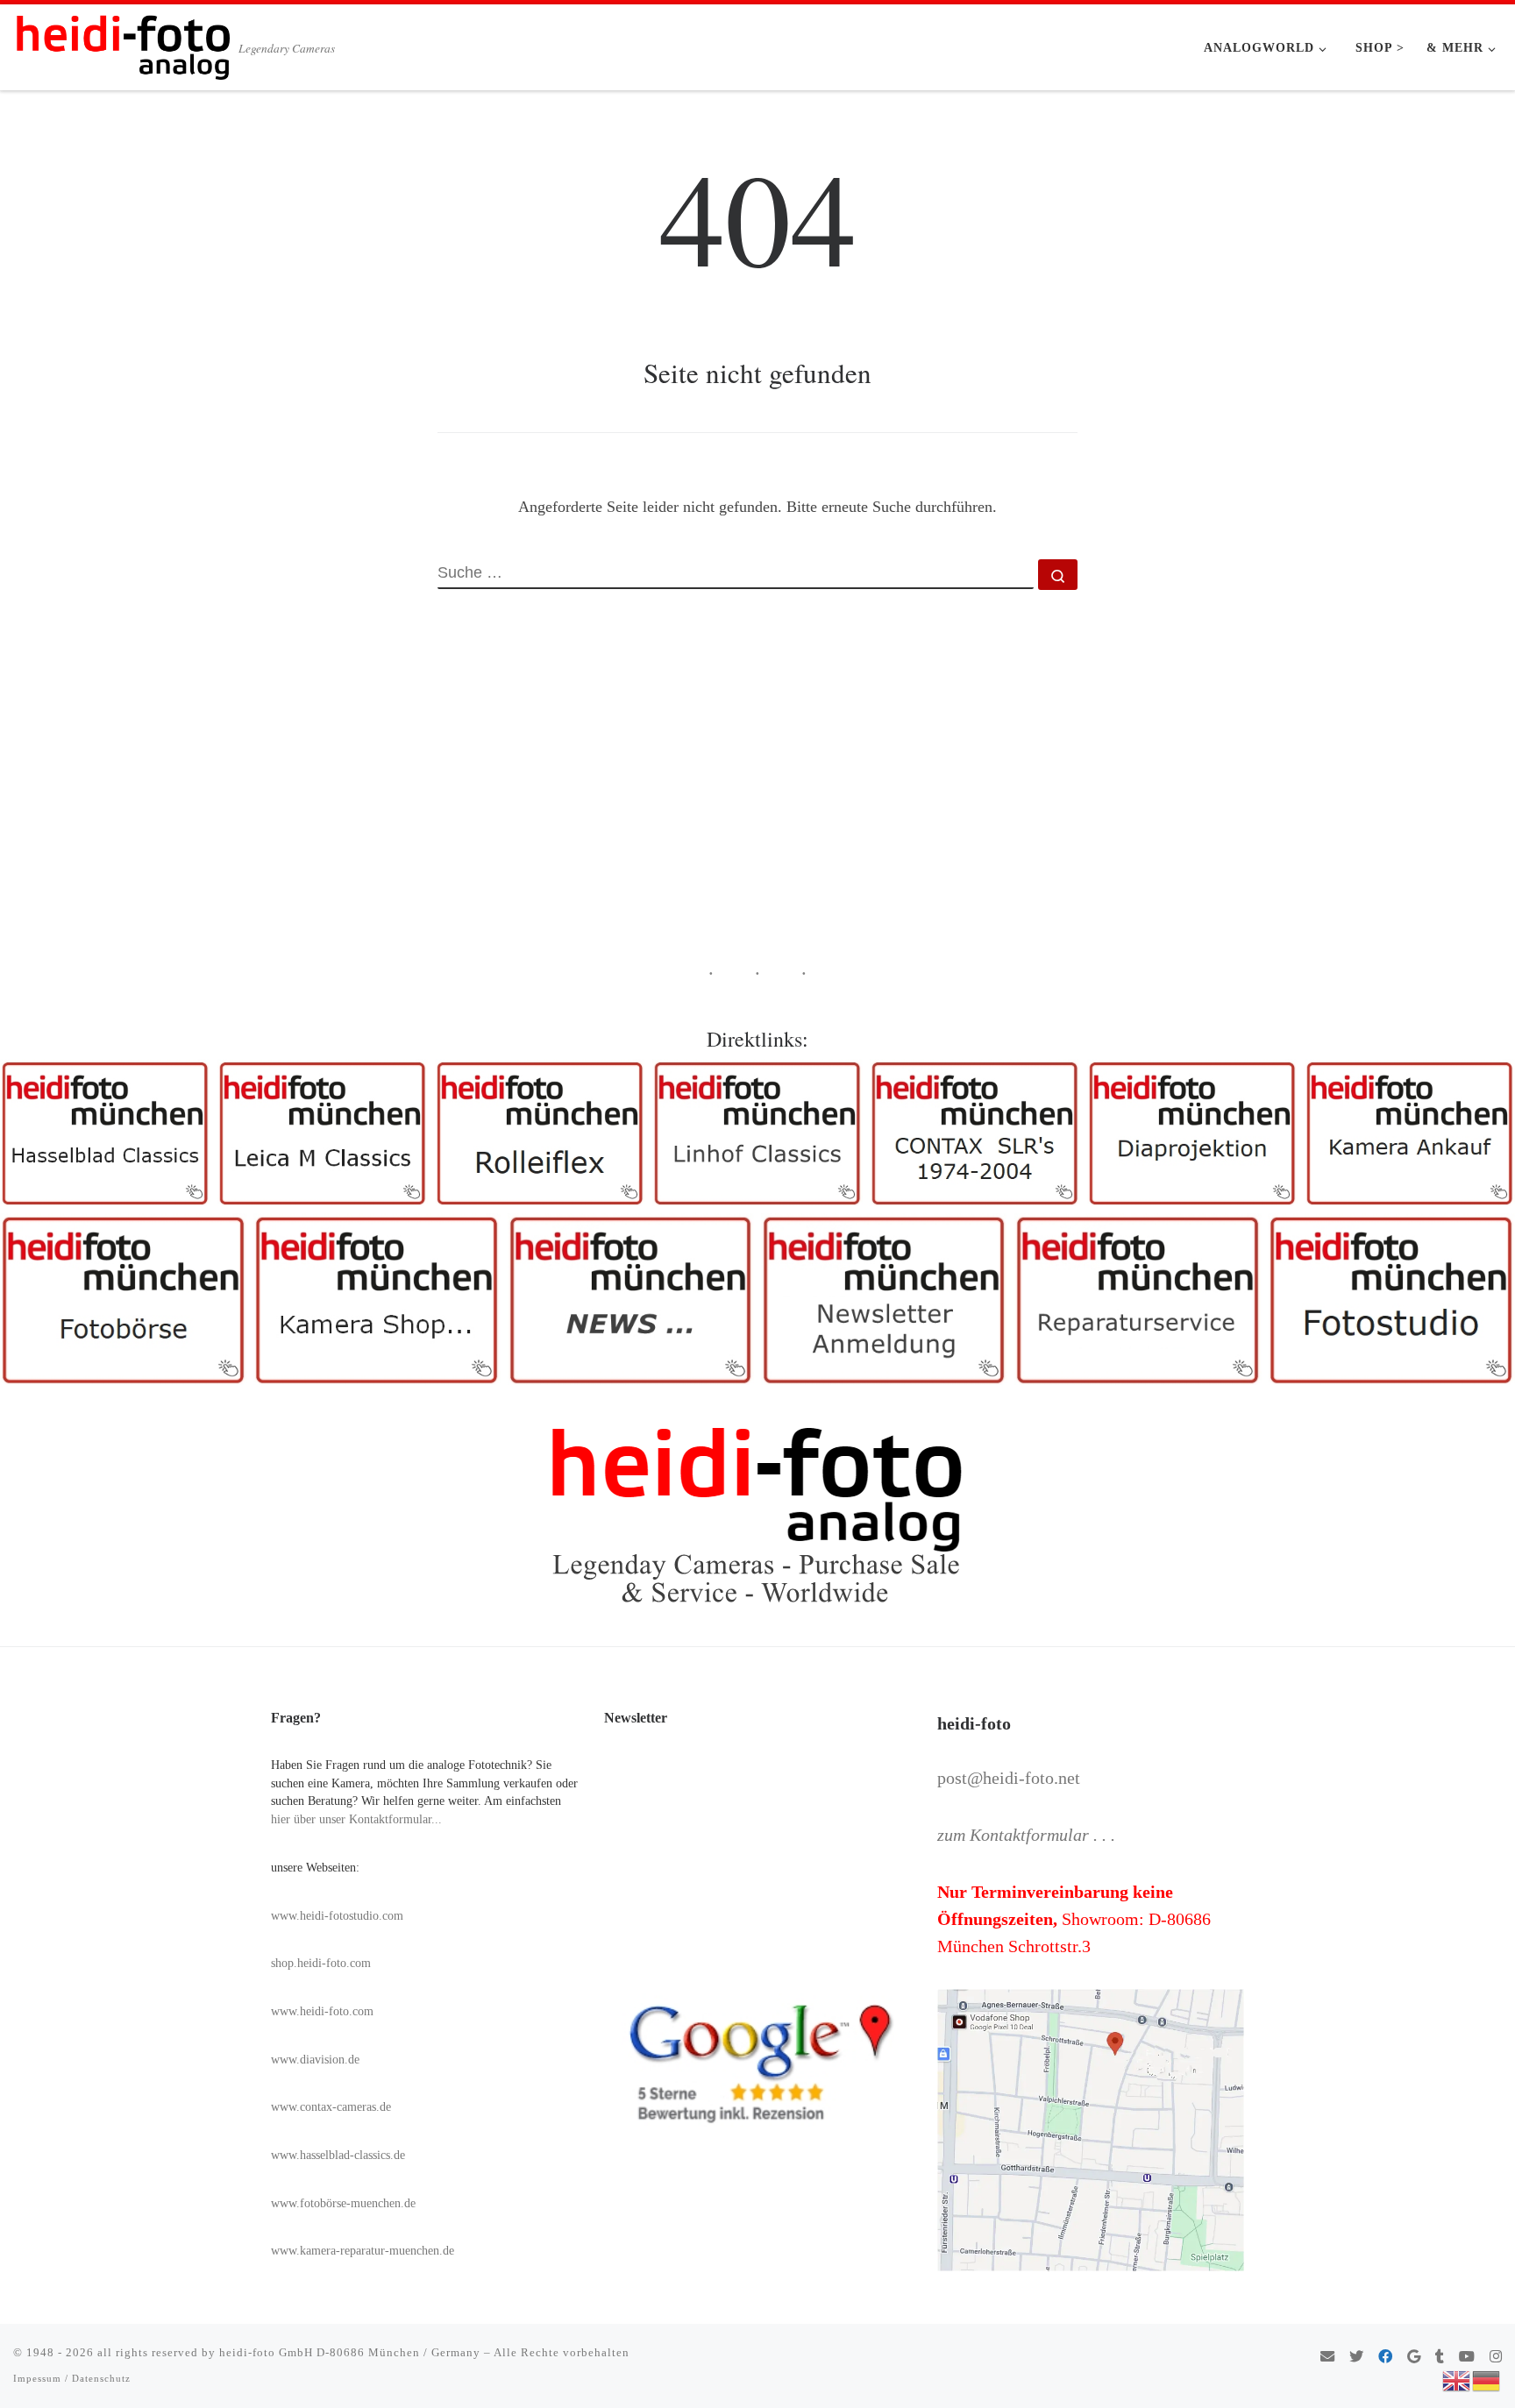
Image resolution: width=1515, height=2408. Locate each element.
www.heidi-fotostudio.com (337, 1916)
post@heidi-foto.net (1009, 1778)
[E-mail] (1327, 2358)
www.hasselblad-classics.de (338, 2155)
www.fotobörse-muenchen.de (343, 2203)
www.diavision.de (315, 2060)
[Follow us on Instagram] (1496, 2358)
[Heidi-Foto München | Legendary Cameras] (123, 42)
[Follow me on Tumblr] (1440, 2358)
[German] (1487, 2379)
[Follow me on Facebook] (1385, 2358)
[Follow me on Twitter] (1356, 2358)
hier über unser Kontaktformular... (356, 1819)
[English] (1457, 2379)
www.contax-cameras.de (331, 2107)
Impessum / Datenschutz (72, 2378)
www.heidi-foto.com (322, 2011)
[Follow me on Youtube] (1467, 2358)
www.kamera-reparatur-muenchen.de (363, 2251)
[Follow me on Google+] (1414, 2358)
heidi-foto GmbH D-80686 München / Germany (350, 2352)
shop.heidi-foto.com (321, 1963)
